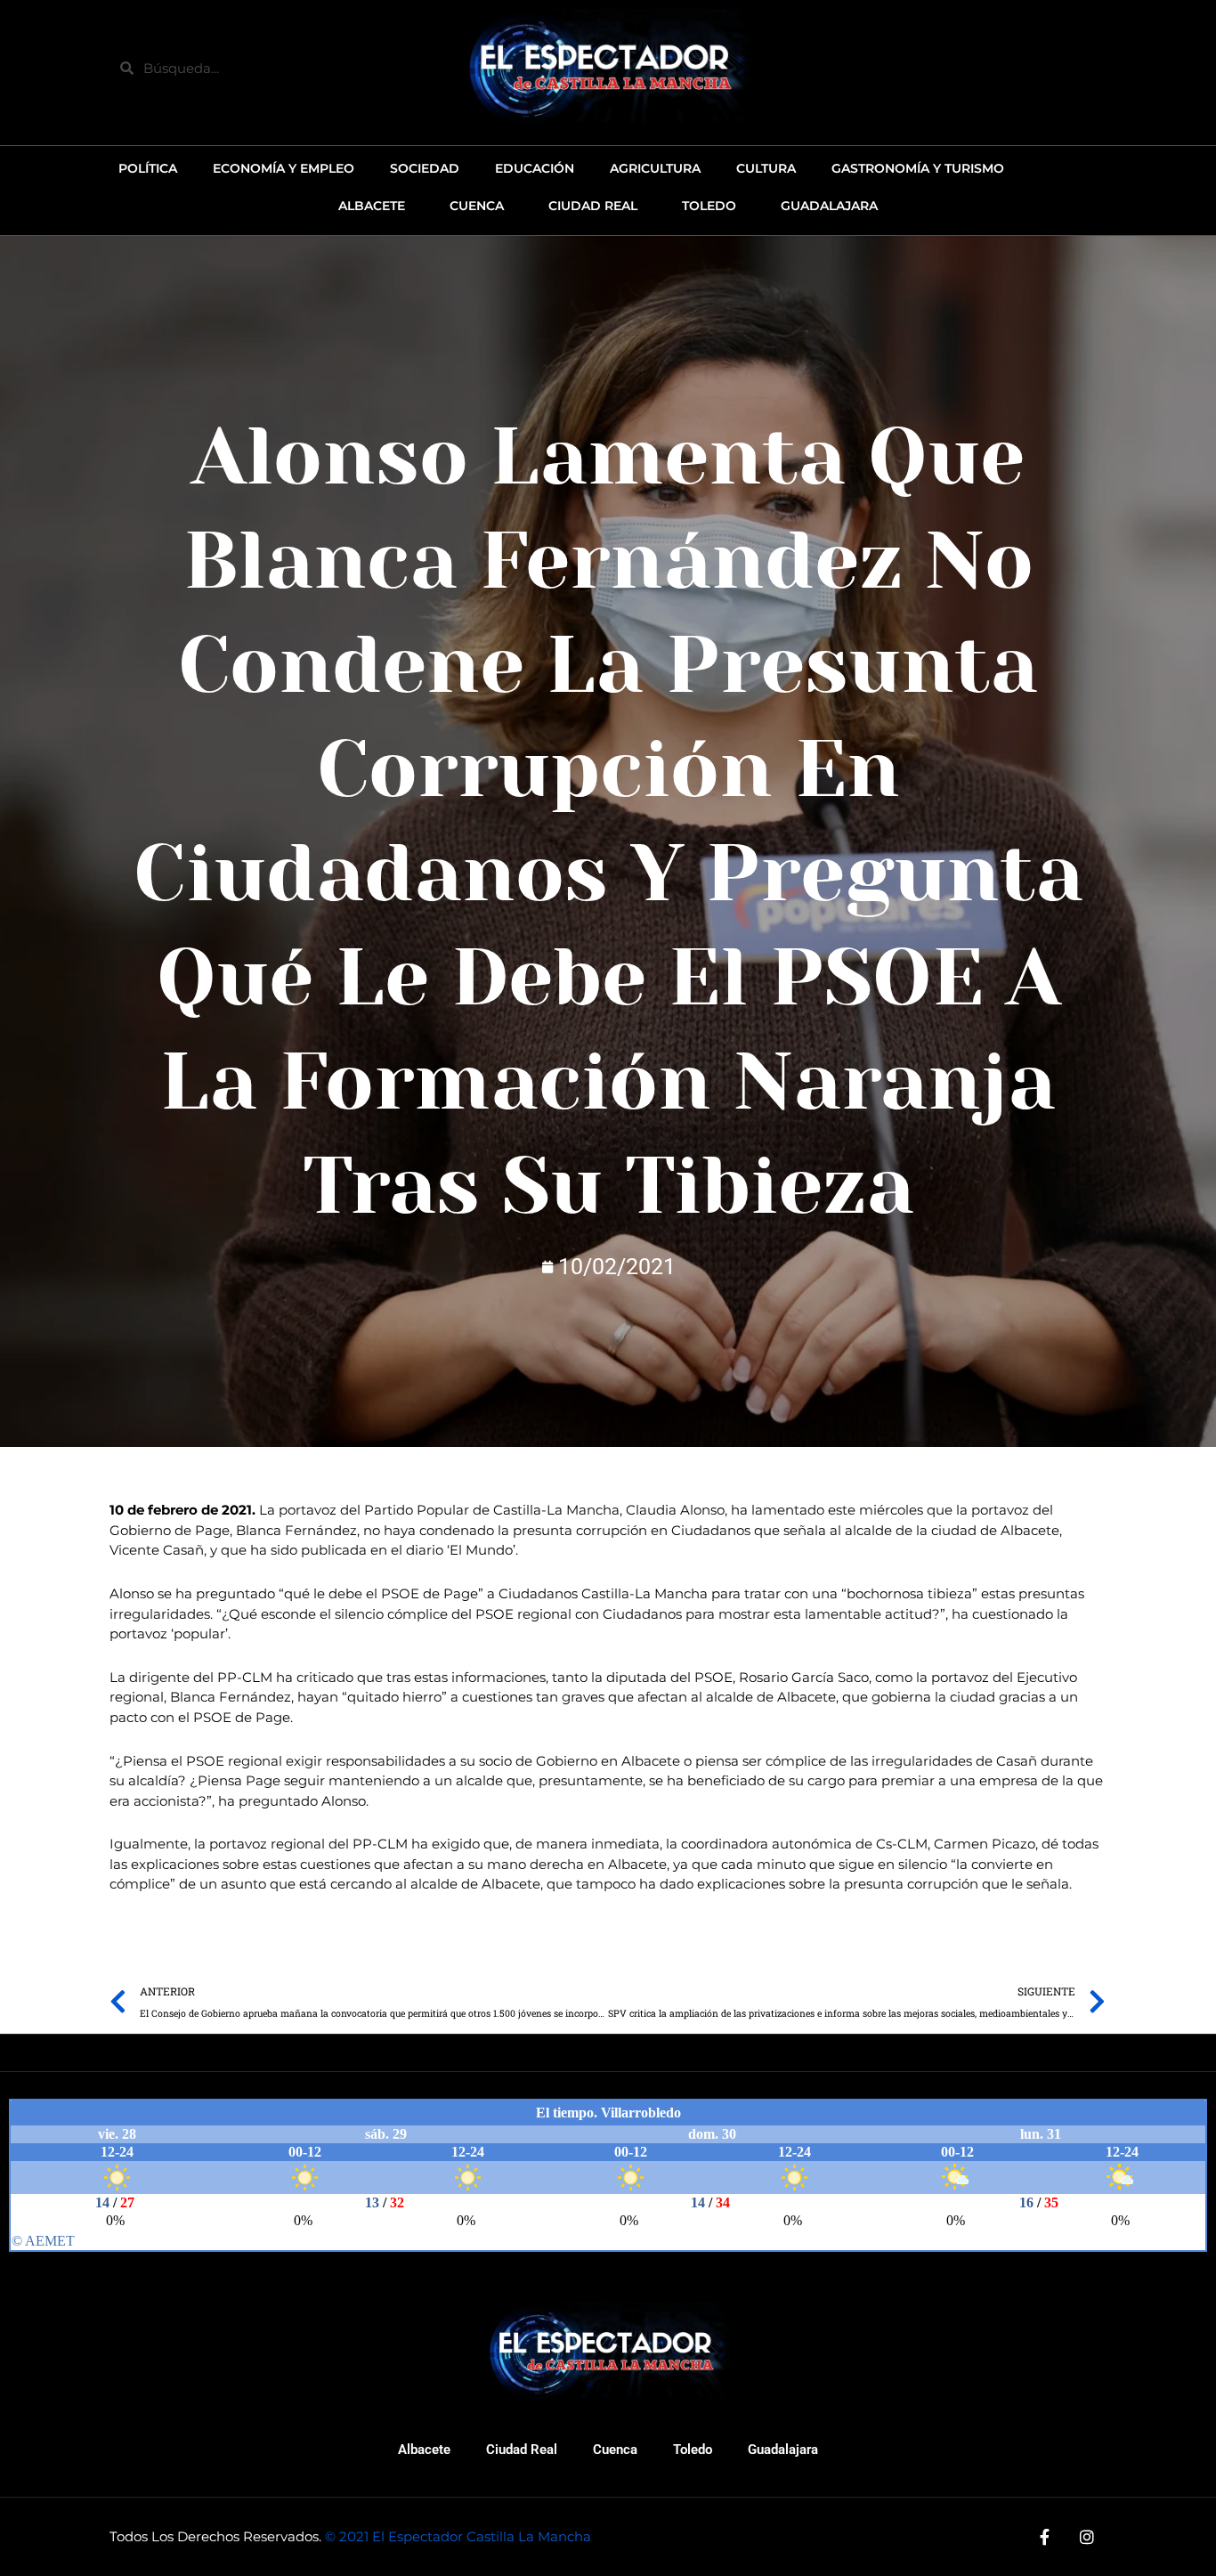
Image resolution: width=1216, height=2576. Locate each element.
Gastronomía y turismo (918, 168)
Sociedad (425, 168)
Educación (535, 168)
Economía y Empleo (284, 168)
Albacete (424, 2450)
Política (148, 168)
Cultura (766, 168)
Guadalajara (783, 2450)
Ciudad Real (522, 2450)
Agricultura (655, 168)
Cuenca (615, 2450)
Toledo (693, 2450)
